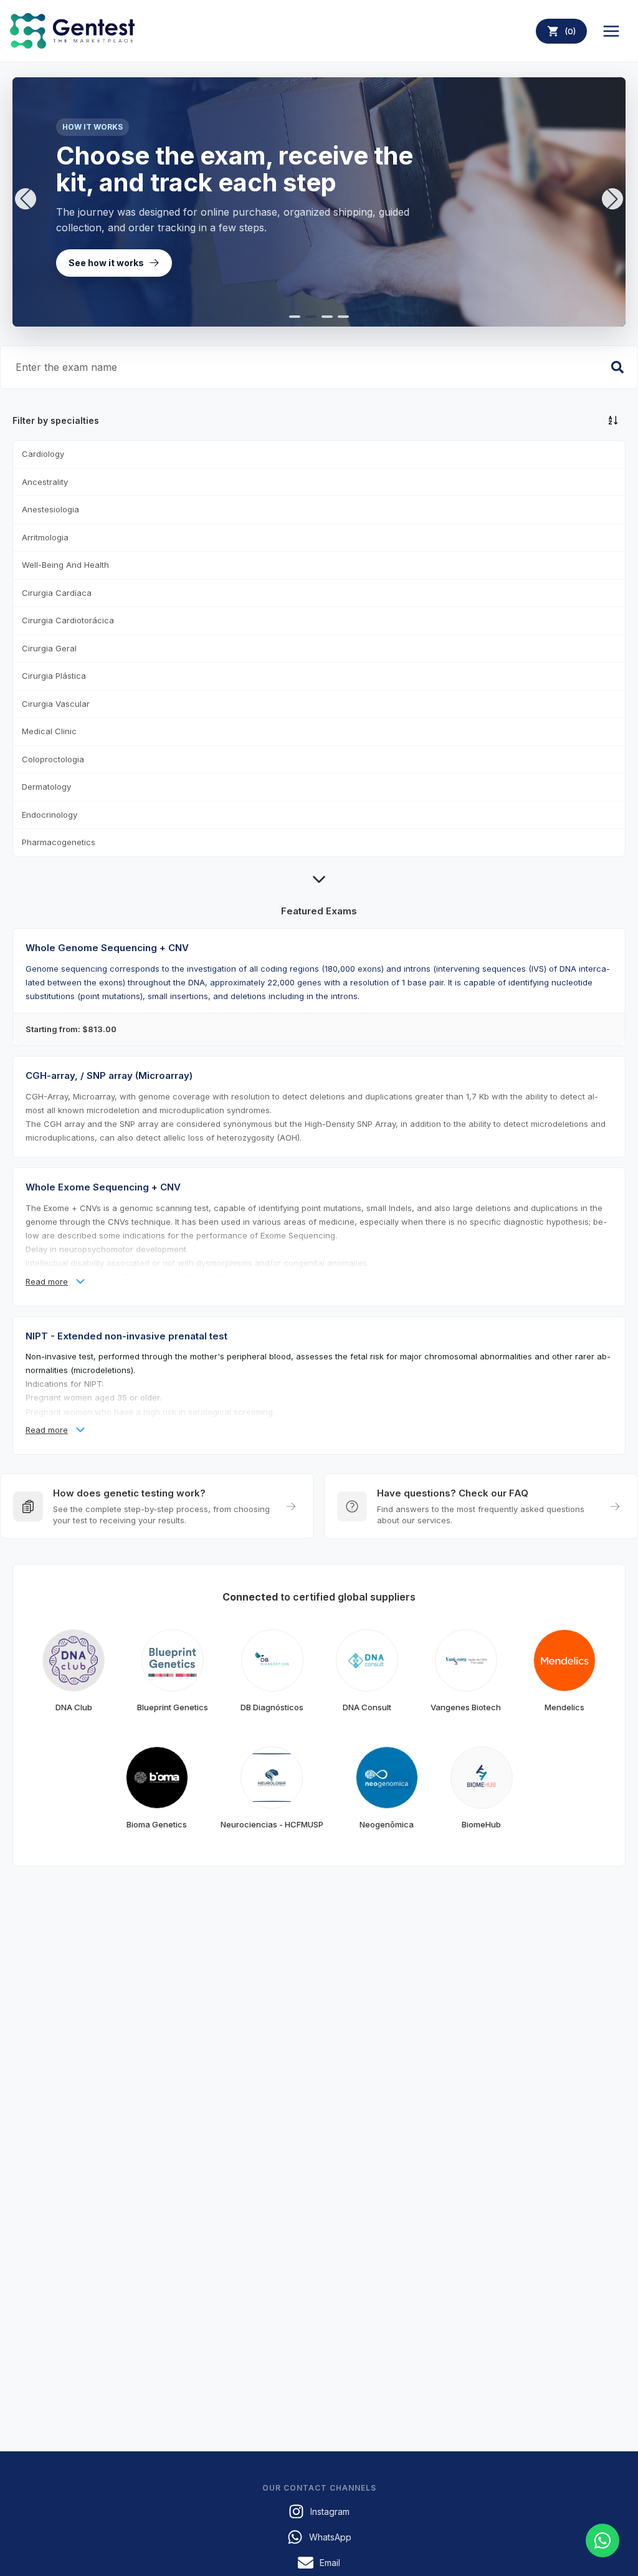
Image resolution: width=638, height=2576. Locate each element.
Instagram (330, 2511)
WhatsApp (330, 2537)
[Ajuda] (602, 2540)
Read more (47, 1281)
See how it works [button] (106, 263)
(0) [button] (570, 31)
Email (330, 2563)
